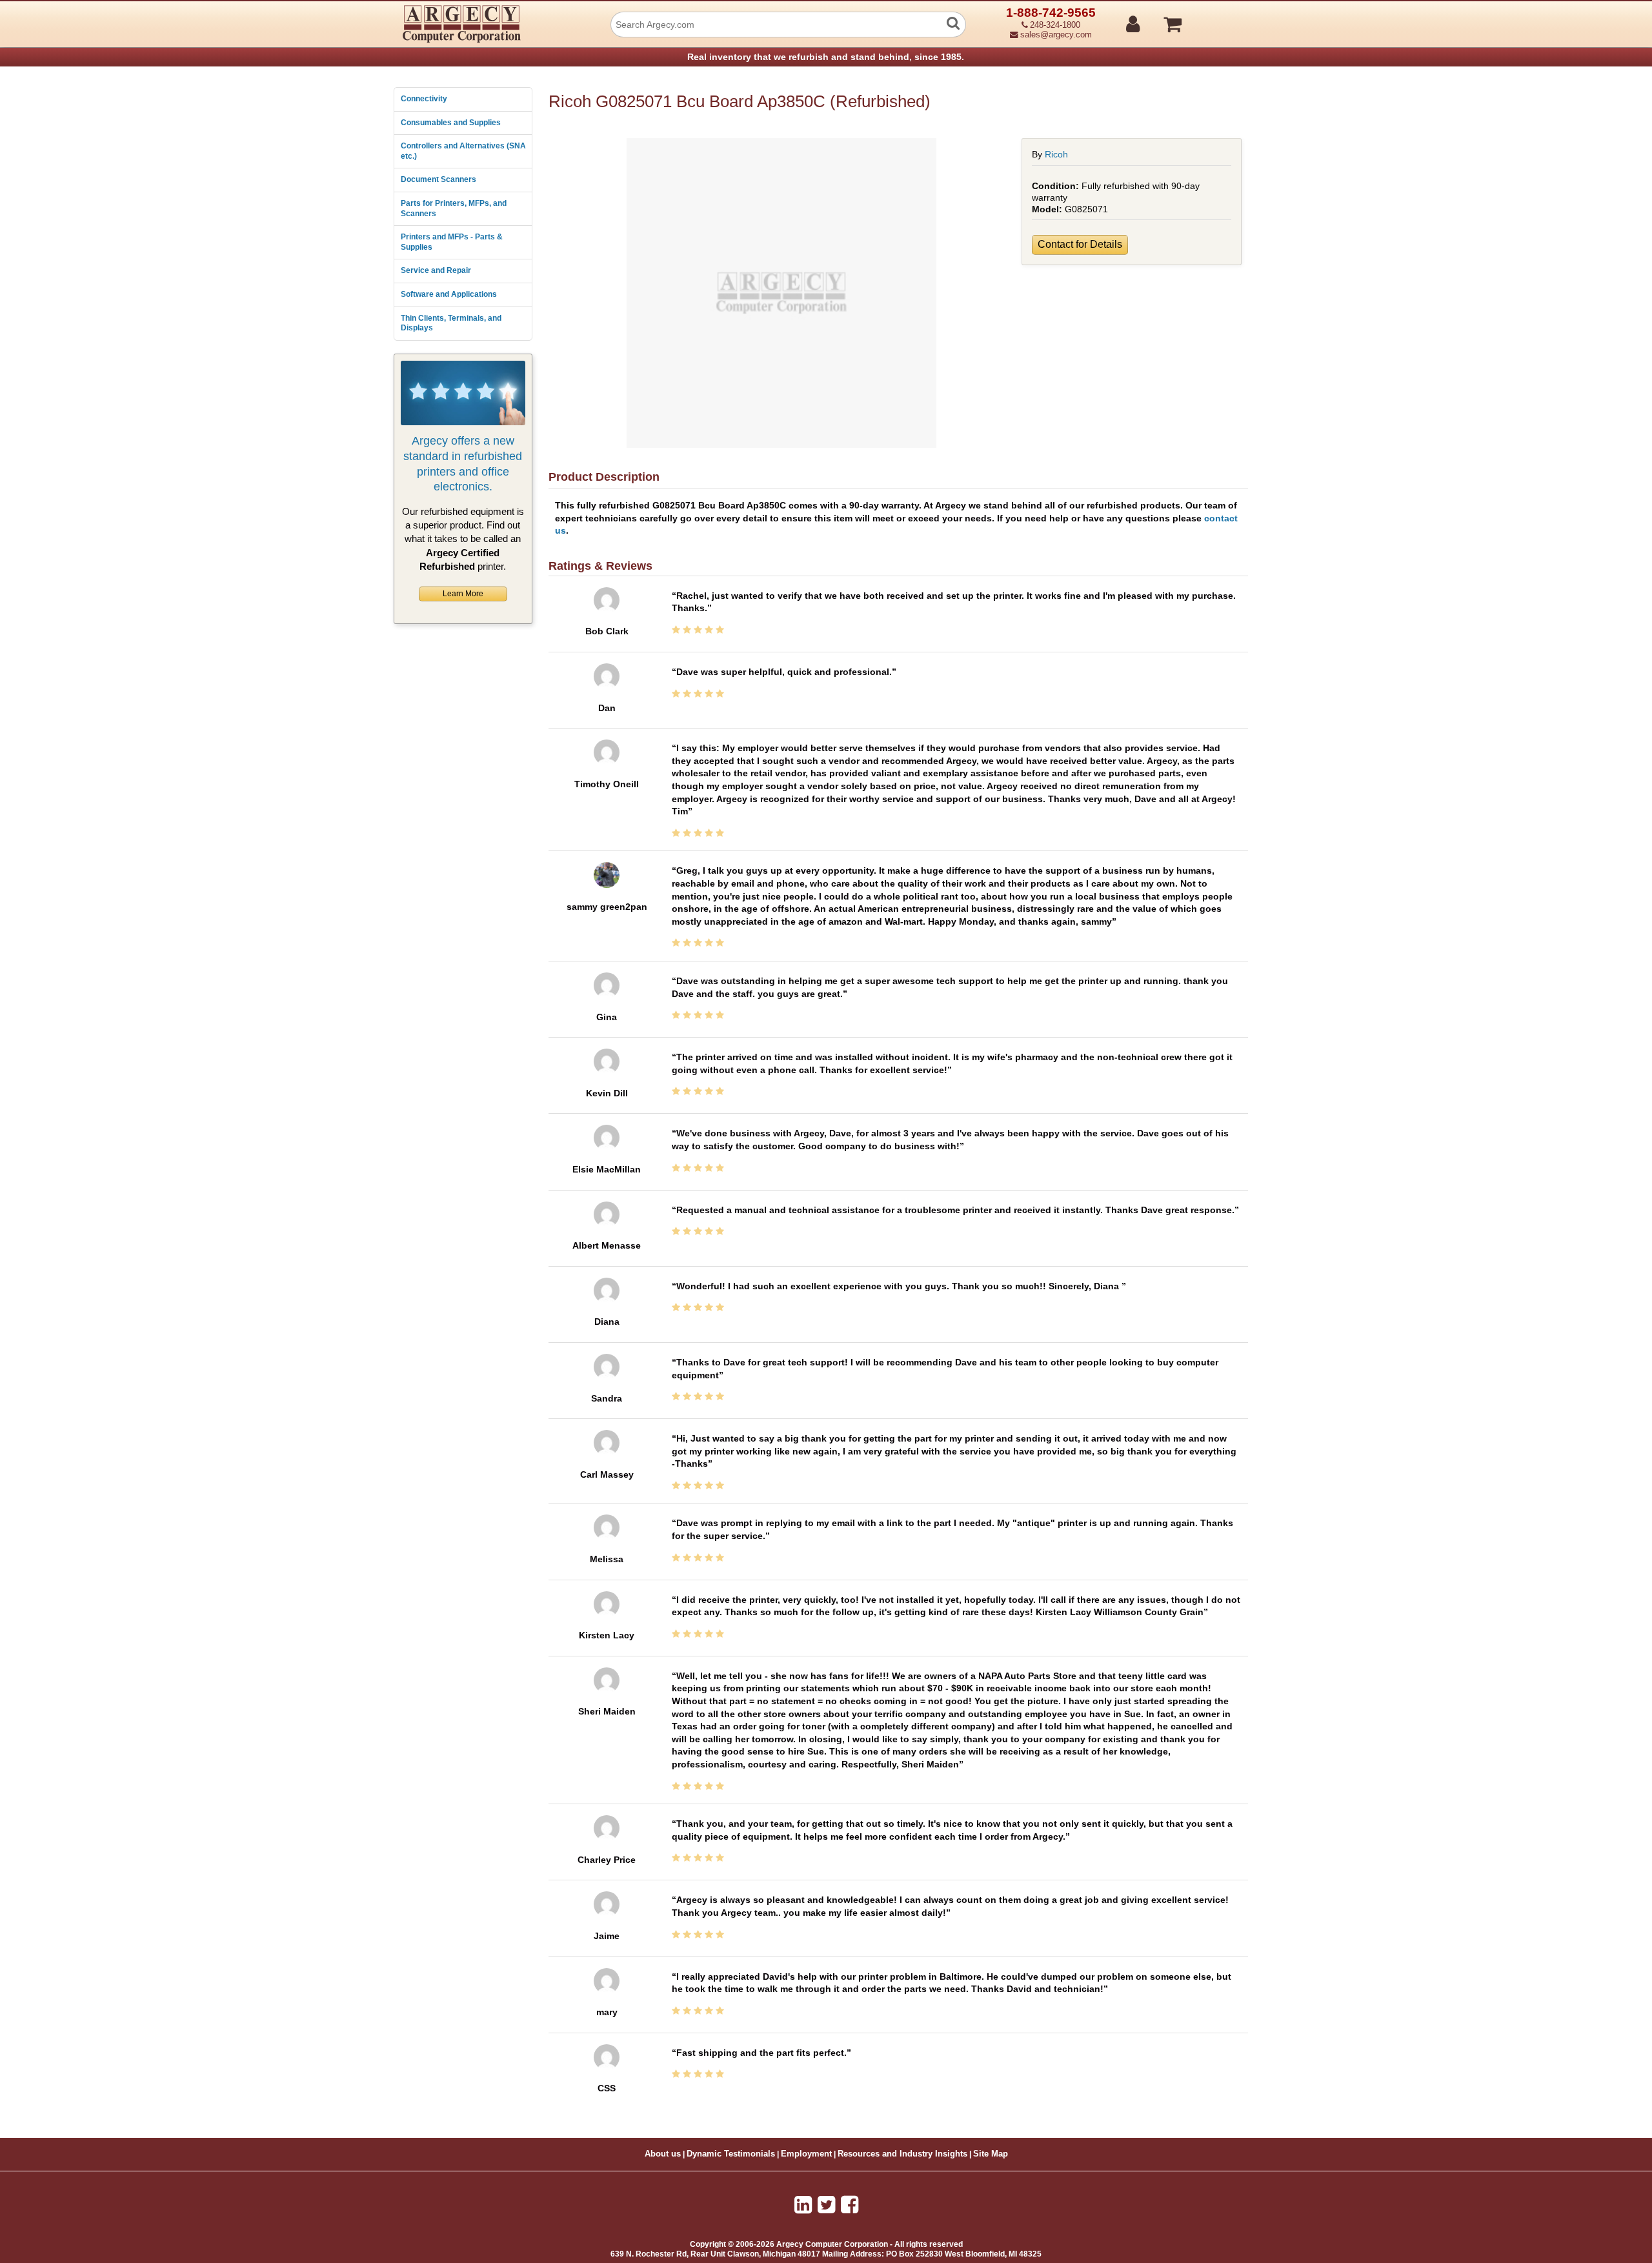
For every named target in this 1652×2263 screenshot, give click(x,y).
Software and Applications (449, 294)
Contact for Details (1080, 244)
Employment (806, 2154)
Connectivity (424, 99)
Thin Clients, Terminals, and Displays (451, 323)
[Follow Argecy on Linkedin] (803, 2205)
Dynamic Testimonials (731, 2154)
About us (663, 2154)
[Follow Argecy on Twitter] (826, 2205)
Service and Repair (436, 270)
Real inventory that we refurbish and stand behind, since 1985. (826, 57)
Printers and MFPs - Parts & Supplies (452, 242)
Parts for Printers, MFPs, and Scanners (454, 208)
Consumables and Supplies (451, 123)
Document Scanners (438, 179)
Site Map (991, 2154)
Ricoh (1056, 154)
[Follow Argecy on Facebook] (850, 2205)
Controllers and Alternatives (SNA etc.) (463, 151)
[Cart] (1221, 19)
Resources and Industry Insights (902, 2154)
